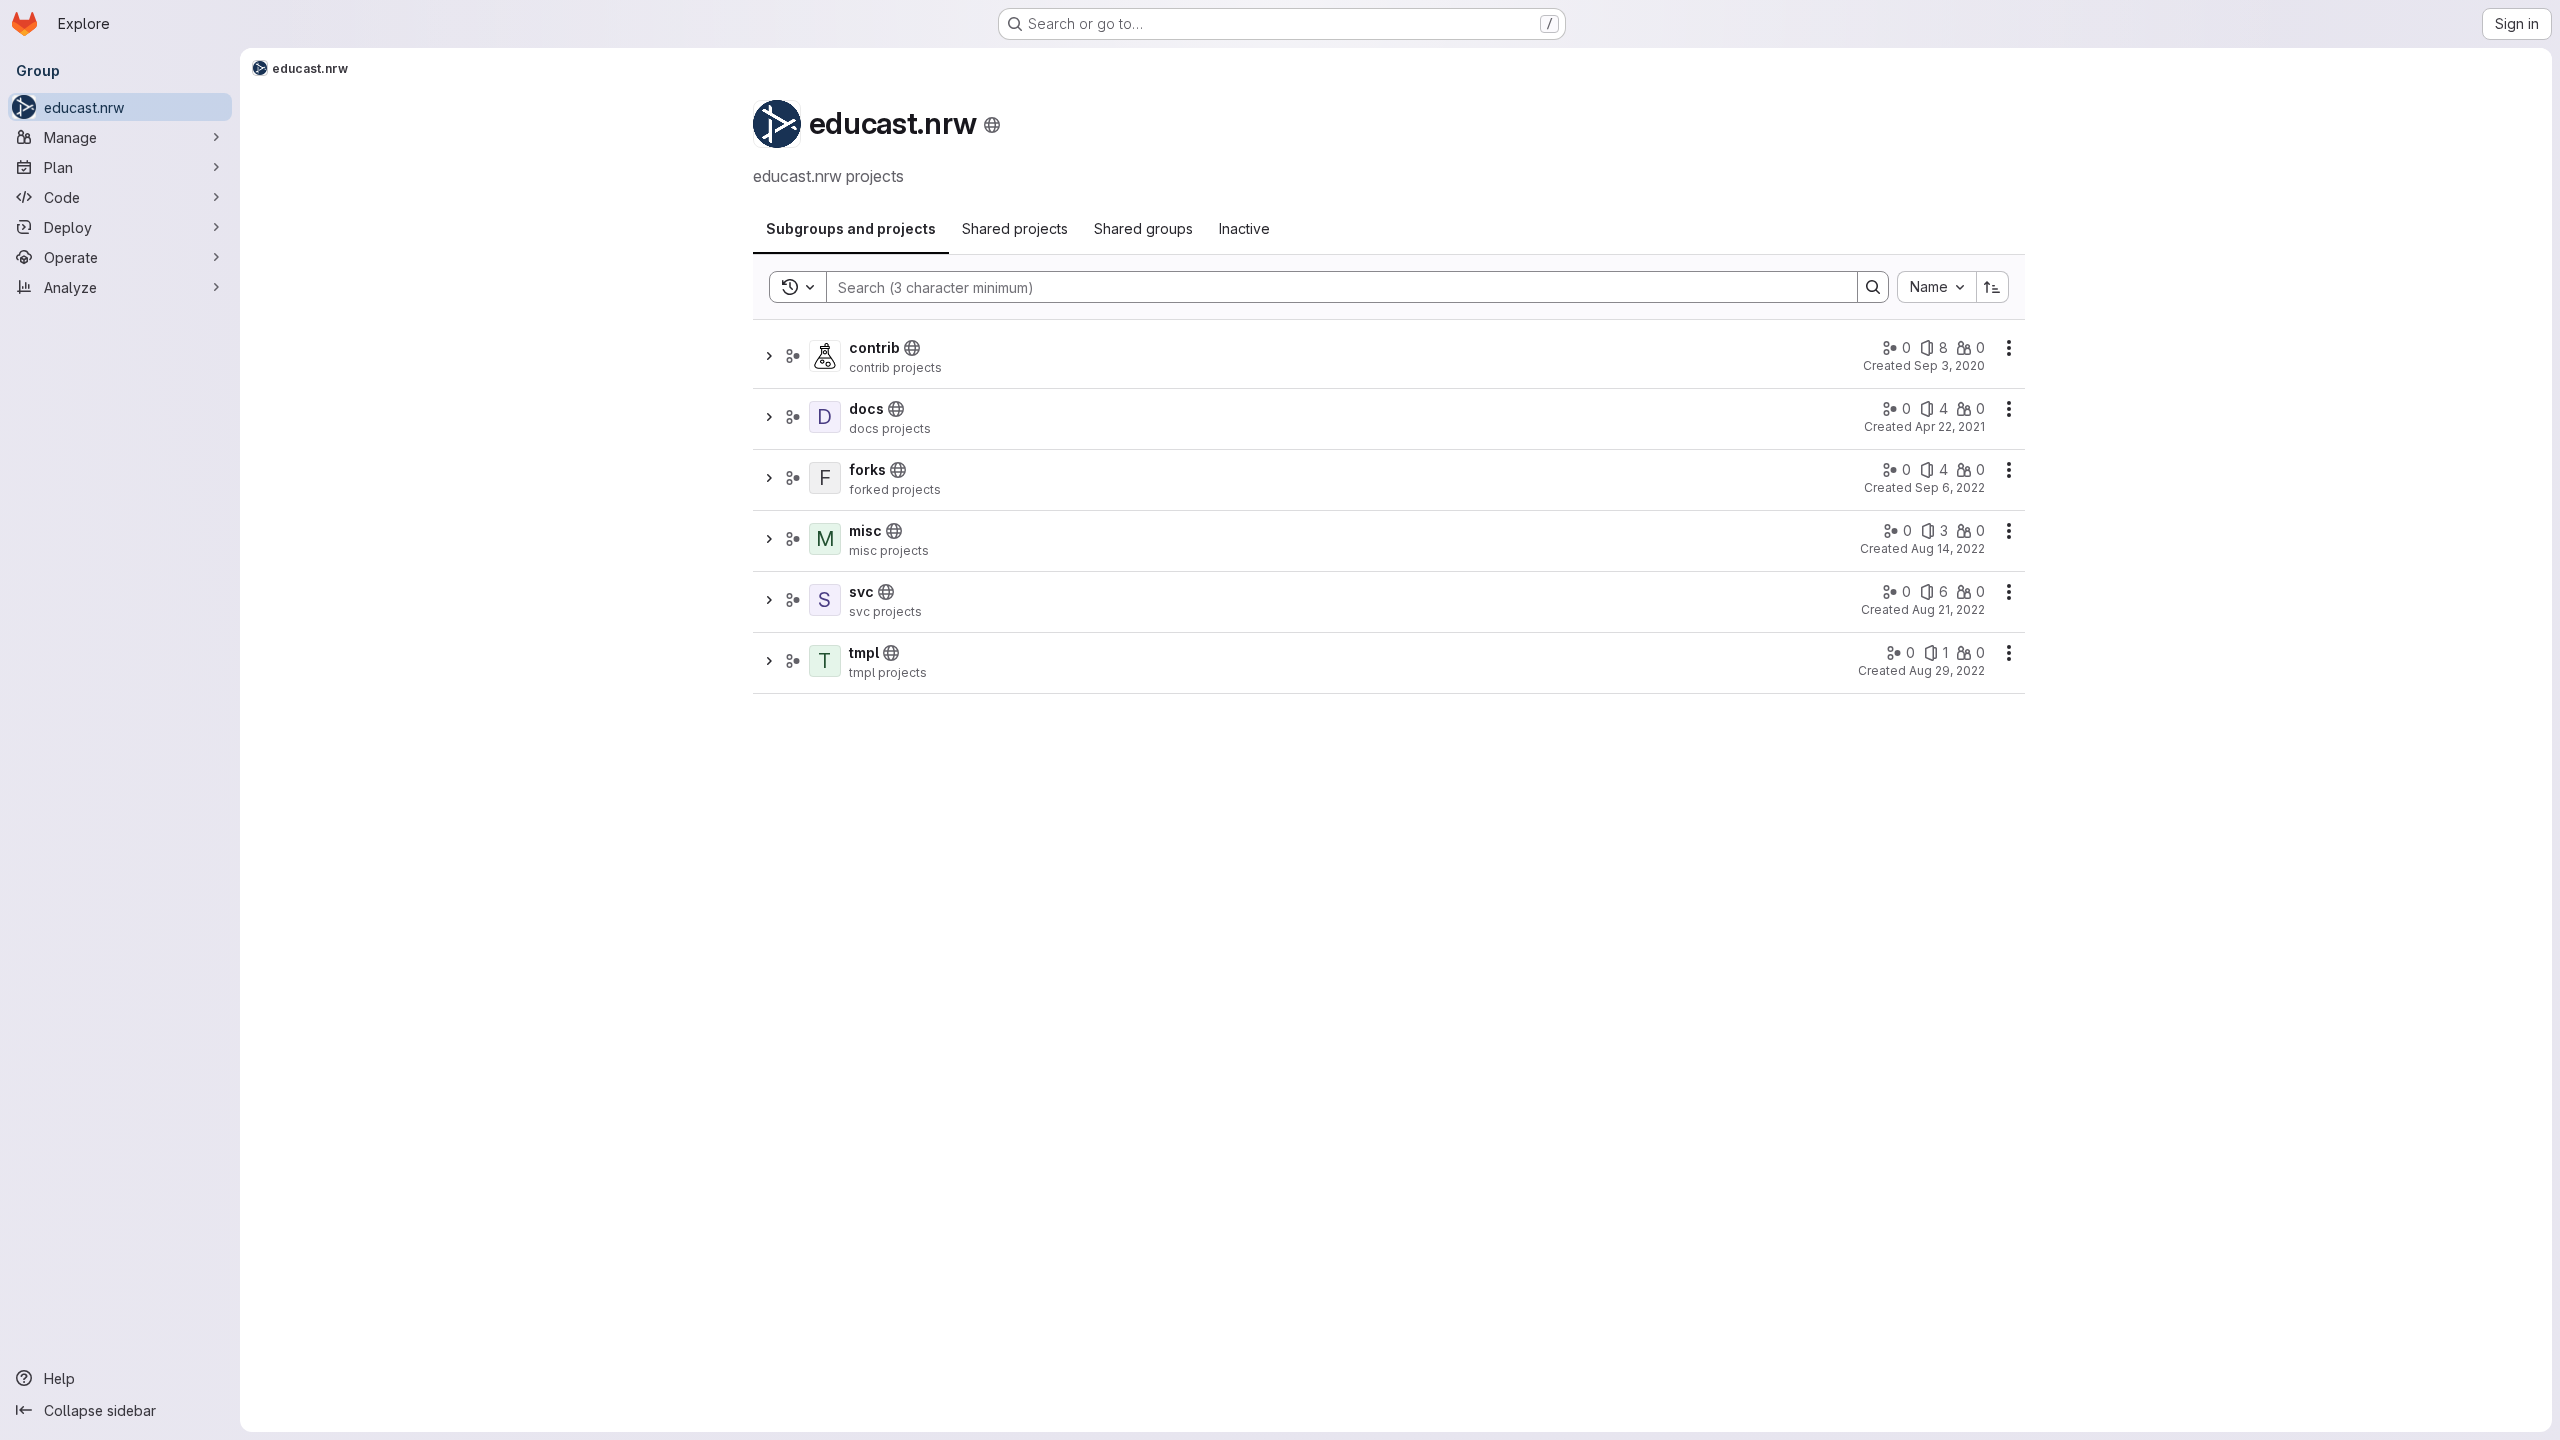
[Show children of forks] (769, 478)
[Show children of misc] (769, 539)
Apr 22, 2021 (1950, 426)
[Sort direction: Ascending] (1993, 287)
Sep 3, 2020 (1949, 365)
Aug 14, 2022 (1948, 548)
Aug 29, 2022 (1947, 670)
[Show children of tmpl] (769, 661)
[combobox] (1936, 287)
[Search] (1873, 287)
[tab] (851, 229)
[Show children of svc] (769, 600)
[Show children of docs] (769, 417)
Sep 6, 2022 (1950, 487)
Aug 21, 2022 (1948, 609)
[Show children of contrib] (769, 356)
